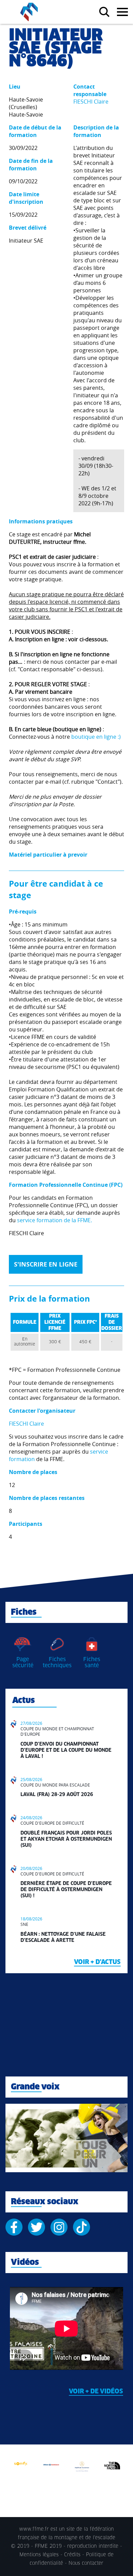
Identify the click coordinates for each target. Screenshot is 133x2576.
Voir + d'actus (97, 1962)
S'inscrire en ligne (46, 1264)
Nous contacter (86, 2563)
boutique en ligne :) (96, 737)
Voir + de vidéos (96, 2392)
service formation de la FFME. (55, 1220)
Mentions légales (39, 2555)
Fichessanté (92, 1662)
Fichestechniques (57, 1662)
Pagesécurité (23, 1662)
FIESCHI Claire (91, 102)
